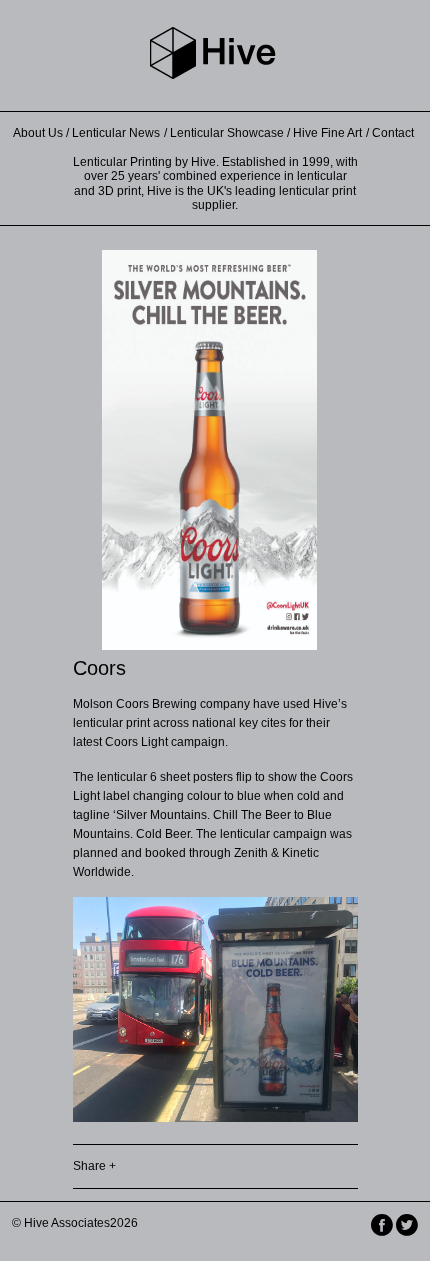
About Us (38, 133)
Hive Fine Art (327, 133)
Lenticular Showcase (227, 133)
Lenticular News (116, 133)
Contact (393, 133)
